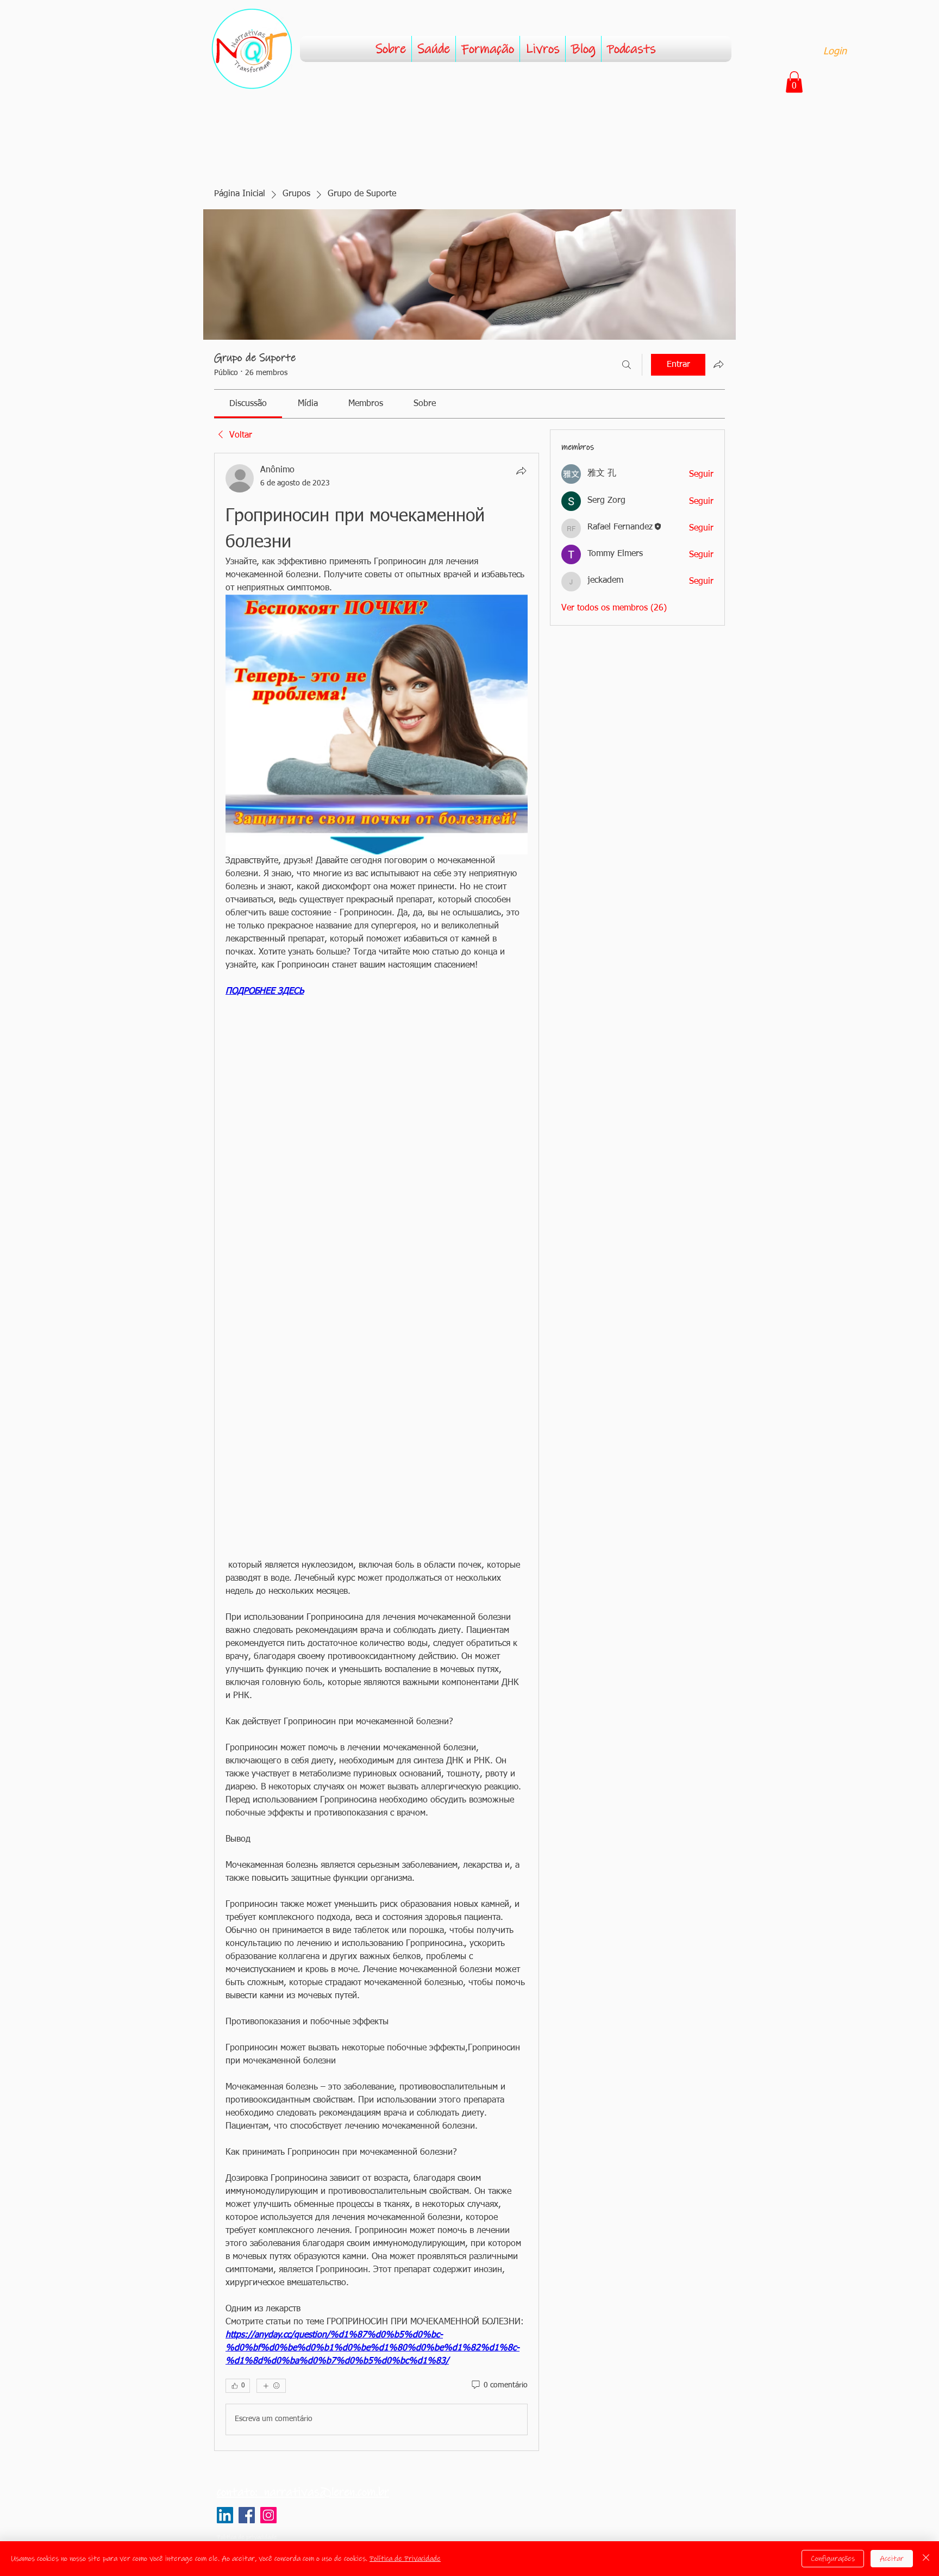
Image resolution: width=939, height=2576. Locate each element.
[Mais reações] (271, 2386)
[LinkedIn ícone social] (225, 2515)
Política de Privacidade (405, 2559)
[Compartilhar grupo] (718, 364)
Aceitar (892, 2559)
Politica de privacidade (247, 2537)
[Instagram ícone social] (268, 2515)
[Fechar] (926, 2559)
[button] (794, 82)
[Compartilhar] (521, 471)
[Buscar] (627, 365)
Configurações (833, 2559)
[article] (377, 1452)
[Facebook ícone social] (247, 2515)
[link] (248, 404)
